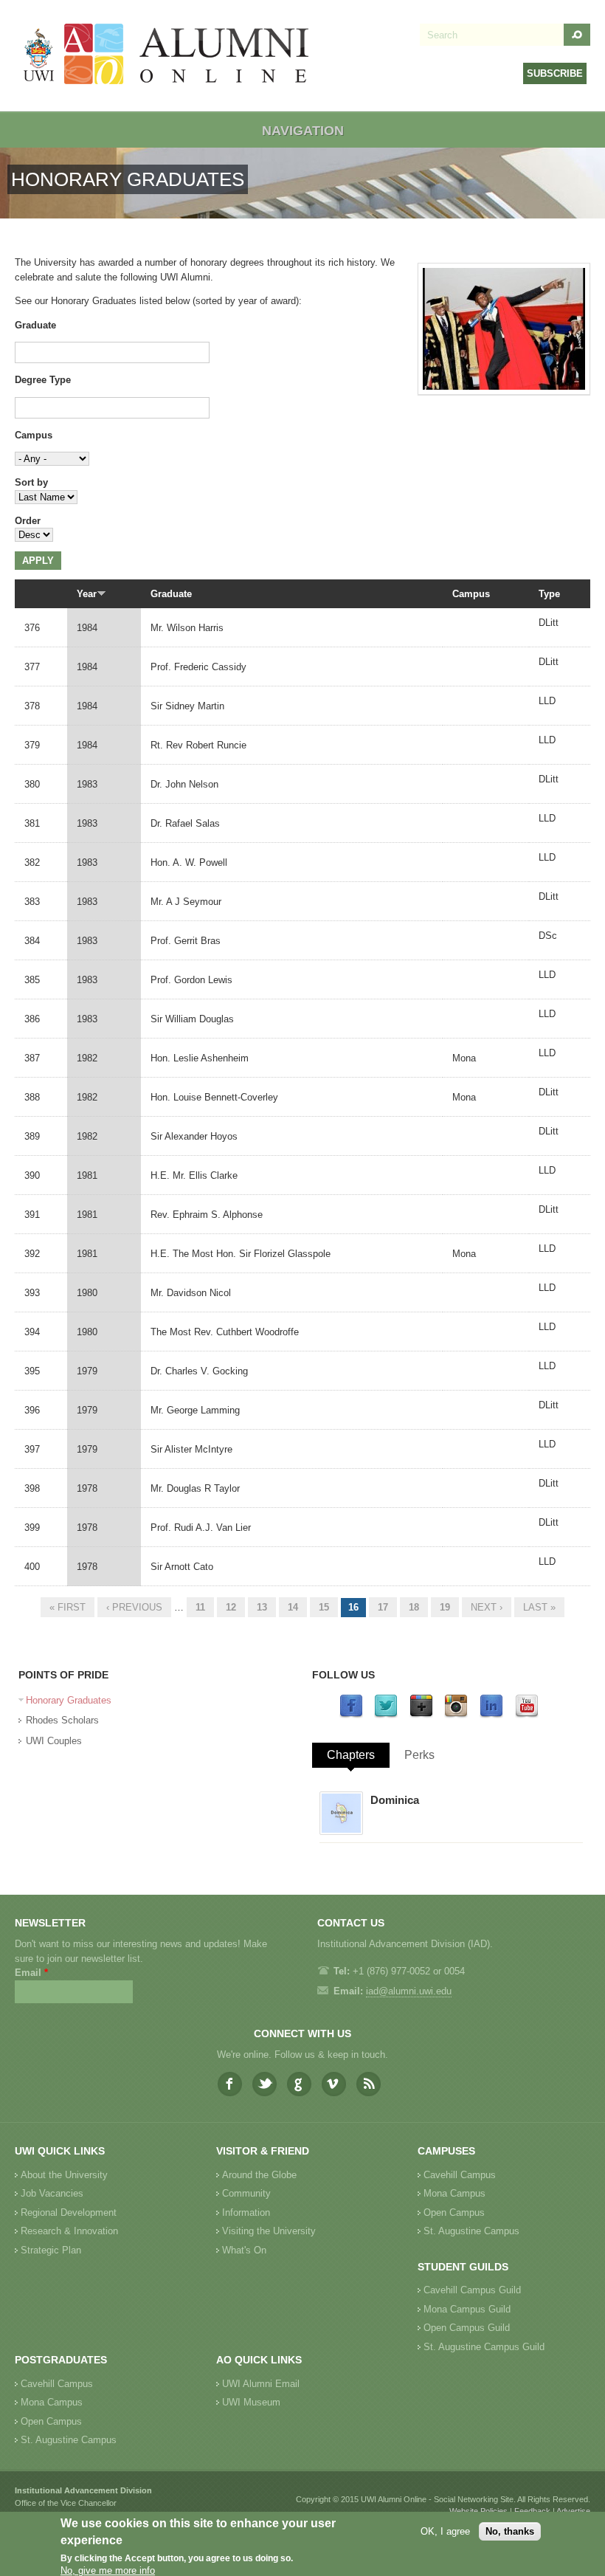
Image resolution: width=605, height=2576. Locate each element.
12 (231, 1607)
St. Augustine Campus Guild (484, 2347)
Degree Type (43, 380)
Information (246, 2212)
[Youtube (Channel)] (527, 1715)
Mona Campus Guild (467, 2309)
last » (539, 1607)
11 (200, 1607)
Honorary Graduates (69, 1700)
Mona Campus (454, 2193)
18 (414, 1607)
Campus (34, 435)
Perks (419, 1755)
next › (487, 1607)
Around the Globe (259, 2175)
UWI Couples (54, 1741)
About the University (64, 2175)
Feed (369, 2084)
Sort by (31, 482)
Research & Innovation (69, 2231)
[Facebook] (351, 1715)
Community (246, 2193)
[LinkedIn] (491, 1715)
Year (87, 594)
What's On (244, 2250)
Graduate (35, 325)
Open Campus (454, 2212)
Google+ (299, 2084)
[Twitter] (386, 1715)
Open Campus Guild (467, 2328)
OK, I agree (445, 2531)
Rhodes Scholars (62, 1720)
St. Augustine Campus (471, 2231)
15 (324, 1607)
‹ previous (134, 1607)
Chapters (351, 1755)
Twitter (265, 2084)
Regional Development (69, 2212)
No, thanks (510, 2531)
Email (31, 1973)
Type (549, 594)
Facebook (230, 2084)
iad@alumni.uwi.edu (409, 1991)
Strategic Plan (51, 2250)
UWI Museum (251, 2402)
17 (383, 1607)
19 (445, 1607)
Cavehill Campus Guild (472, 2290)
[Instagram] (456, 1715)
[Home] (167, 56)
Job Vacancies (52, 2193)
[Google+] (421, 1715)
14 (293, 1607)
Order (28, 521)
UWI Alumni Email (261, 2384)
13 (262, 1607)
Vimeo (334, 2084)
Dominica (395, 1800)
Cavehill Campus (460, 2175)
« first (68, 1607)
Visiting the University (269, 2231)
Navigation (303, 131)
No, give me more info (108, 2570)
